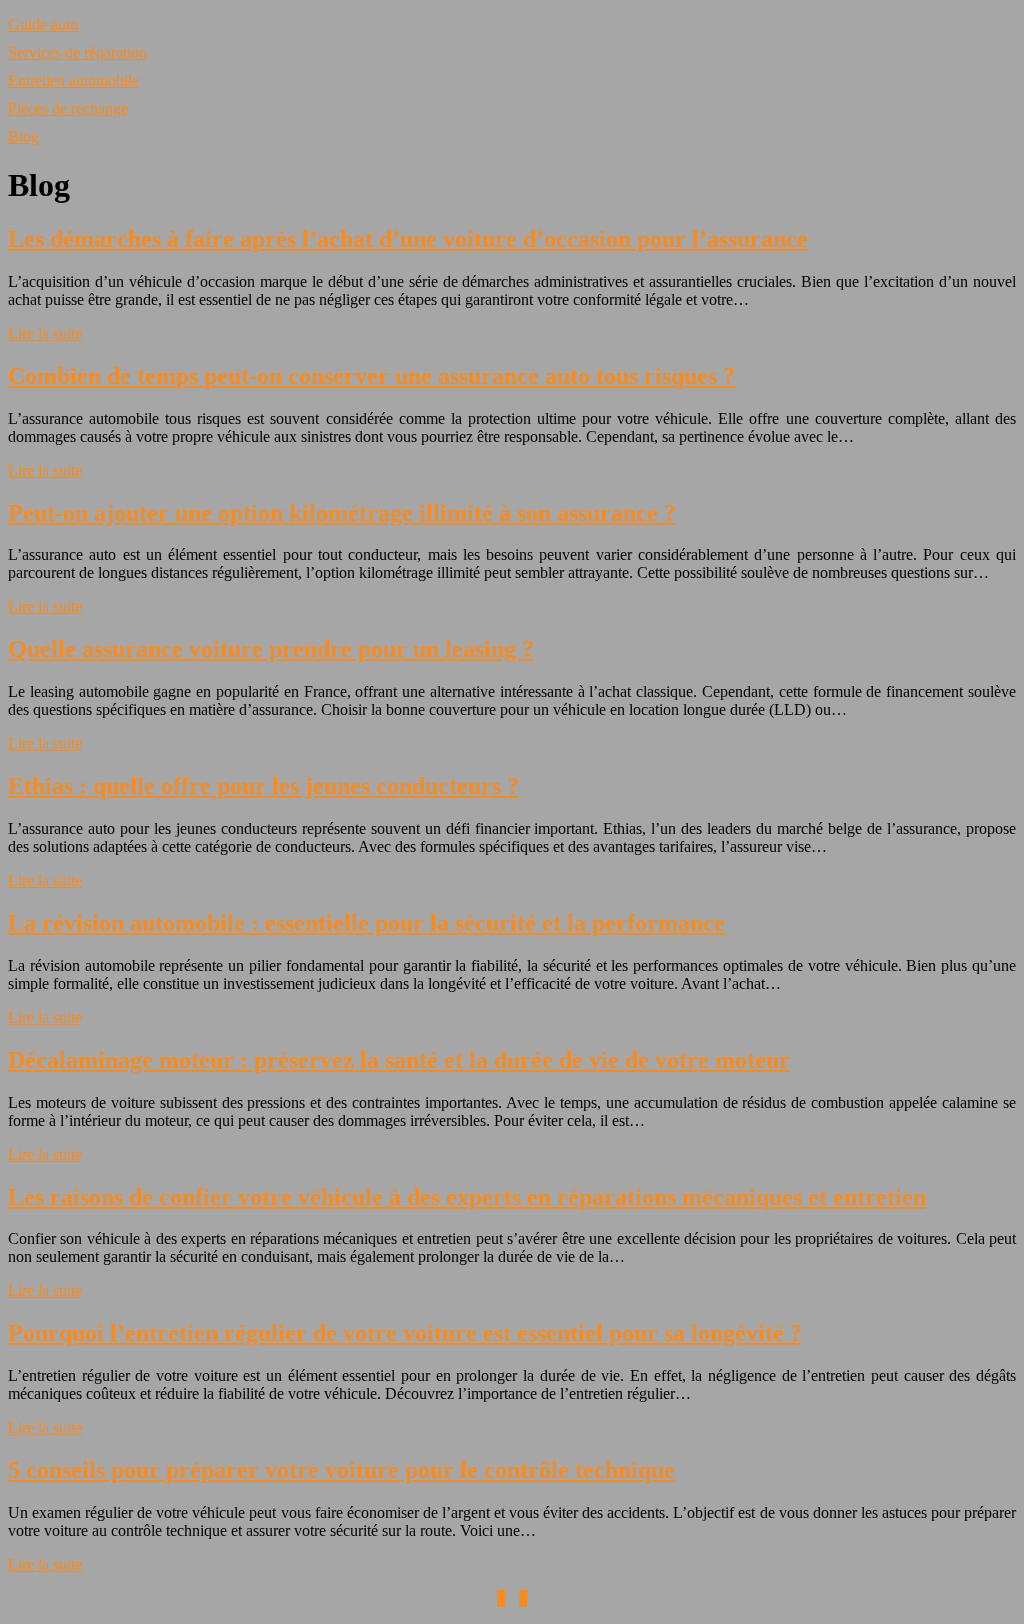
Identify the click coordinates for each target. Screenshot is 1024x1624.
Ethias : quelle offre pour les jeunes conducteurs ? (263, 786)
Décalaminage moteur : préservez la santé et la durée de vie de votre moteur (399, 1060)
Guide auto (43, 24)
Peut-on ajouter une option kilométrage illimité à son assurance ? (342, 513)
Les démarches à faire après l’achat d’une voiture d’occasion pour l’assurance (408, 239)
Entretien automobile (73, 80)
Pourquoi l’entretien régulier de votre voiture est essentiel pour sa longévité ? (405, 1333)
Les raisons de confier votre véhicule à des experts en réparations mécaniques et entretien (467, 1197)
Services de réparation (77, 52)
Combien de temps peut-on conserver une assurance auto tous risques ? (371, 376)
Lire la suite (45, 333)
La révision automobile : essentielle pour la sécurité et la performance (366, 923)
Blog (23, 136)
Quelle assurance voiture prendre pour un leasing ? (271, 649)
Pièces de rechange (68, 108)
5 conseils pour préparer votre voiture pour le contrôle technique (341, 1470)
